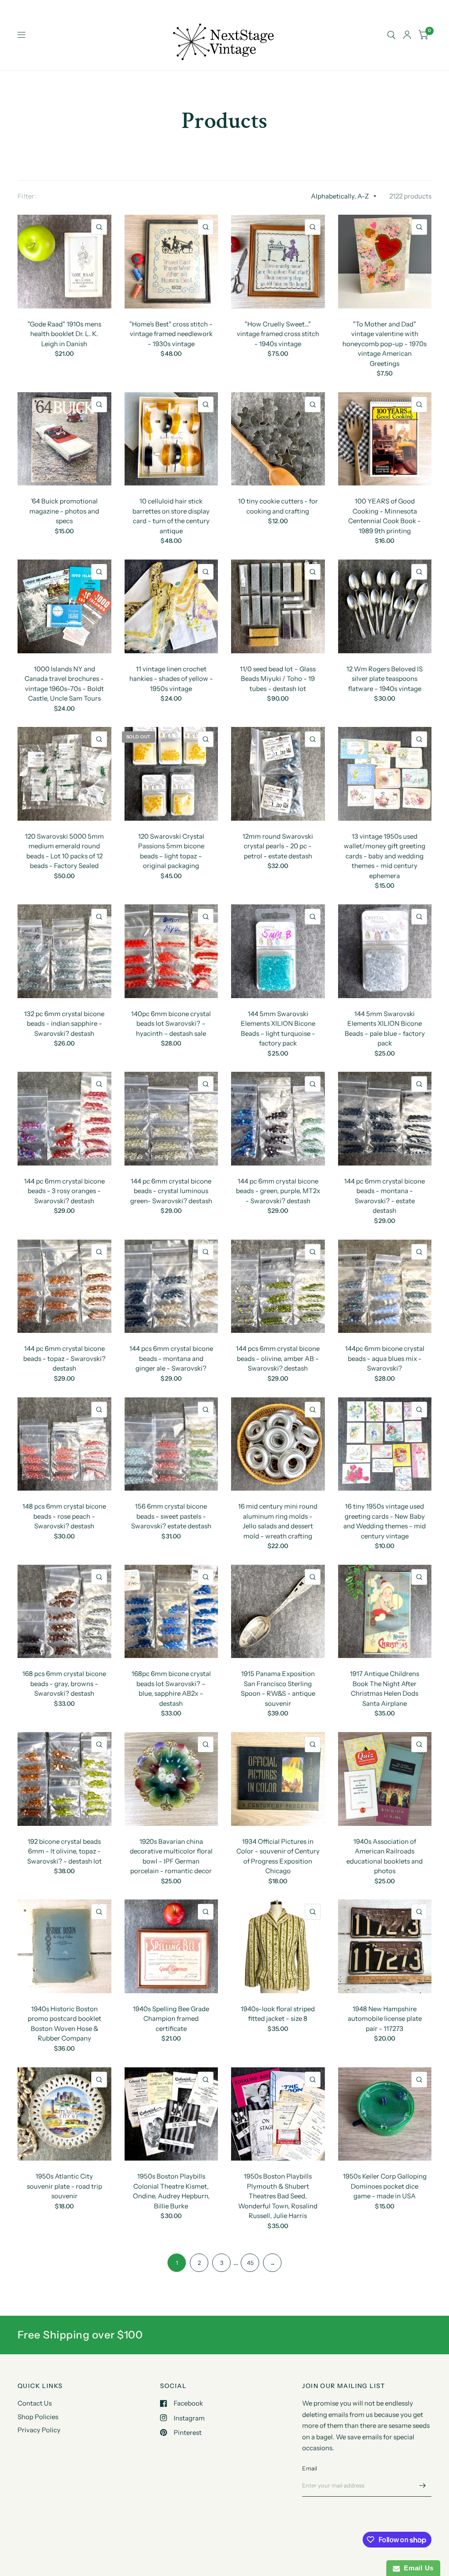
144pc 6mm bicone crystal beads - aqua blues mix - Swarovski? (385, 1358)
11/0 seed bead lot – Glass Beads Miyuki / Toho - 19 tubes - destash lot (278, 679)
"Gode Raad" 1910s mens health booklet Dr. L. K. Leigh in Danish (64, 334)
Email (310, 2468)
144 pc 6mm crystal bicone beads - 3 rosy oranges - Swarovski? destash (64, 1191)
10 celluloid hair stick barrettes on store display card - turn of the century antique (171, 516)
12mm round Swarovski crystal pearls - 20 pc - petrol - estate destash (278, 846)
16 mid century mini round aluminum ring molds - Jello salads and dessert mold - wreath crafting (278, 1521)
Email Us (417, 2568)
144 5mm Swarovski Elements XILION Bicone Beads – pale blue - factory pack (385, 1029)
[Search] (391, 35)
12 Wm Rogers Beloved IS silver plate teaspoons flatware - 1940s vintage (385, 679)
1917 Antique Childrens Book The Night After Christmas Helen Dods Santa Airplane (385, 1688)
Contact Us (35, 2403)
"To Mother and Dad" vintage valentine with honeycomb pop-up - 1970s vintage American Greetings (385, 344)
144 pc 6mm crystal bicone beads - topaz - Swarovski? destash (64, 1358)
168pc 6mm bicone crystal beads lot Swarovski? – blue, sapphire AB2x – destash (171, 1688)
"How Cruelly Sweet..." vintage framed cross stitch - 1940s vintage (278, 334)
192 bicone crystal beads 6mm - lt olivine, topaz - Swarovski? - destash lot (64, 1851)
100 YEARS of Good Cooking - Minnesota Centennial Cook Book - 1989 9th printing (385, 516)
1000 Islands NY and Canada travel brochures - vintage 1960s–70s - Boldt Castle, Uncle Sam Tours (64, 684)
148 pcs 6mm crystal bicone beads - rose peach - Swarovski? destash (64, 1516)
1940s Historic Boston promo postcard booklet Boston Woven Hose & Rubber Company (64, 2024)
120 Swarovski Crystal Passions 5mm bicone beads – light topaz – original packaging (171, 851)
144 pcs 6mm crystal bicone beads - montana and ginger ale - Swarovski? (171, 1358)
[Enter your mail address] (423, 2485)
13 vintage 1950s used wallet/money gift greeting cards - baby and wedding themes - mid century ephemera (385, 856)
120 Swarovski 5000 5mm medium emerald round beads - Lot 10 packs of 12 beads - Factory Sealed (64, 851)
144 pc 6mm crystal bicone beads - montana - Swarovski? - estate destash (385, 1196)
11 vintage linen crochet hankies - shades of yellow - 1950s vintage (171, 679)
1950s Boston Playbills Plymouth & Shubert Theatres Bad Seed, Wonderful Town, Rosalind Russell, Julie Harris (278, 2196)
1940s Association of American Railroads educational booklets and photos (385, 1856)
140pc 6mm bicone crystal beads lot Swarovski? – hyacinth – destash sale (171, 1024)
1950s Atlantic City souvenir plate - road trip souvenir (64, 2186)
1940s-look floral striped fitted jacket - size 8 (278, 2014)
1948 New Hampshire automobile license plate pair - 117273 (385, 2019)
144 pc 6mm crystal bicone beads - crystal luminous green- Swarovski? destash (171, 1191)
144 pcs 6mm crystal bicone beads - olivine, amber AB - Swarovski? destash (278, 1358)
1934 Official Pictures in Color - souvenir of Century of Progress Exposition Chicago (278, 1856)
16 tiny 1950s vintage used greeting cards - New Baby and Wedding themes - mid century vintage (385, 1521)
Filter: (27, 196)
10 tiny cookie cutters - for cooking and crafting (278, 506)
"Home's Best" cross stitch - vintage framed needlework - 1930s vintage (171, 334)
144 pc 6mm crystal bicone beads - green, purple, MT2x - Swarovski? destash (278, 1191)
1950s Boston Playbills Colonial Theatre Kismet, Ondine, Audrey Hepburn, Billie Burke (171, 2191)
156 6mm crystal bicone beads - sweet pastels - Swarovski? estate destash (171, 1516)
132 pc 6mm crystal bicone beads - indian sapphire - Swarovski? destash (64, 1024)
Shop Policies (38, 2417)
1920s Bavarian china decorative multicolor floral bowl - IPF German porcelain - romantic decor (171, 1856)
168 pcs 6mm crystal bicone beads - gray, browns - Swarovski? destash (64, 1683)
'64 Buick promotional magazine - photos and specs (64, 511)
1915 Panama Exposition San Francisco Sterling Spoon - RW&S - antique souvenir (278, 1688)
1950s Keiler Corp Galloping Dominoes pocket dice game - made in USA (385, 2186)
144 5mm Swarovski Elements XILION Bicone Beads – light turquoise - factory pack (278, 1029)
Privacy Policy (39, 2430)
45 (250, 2263)
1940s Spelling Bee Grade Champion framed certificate (171, 2019)
